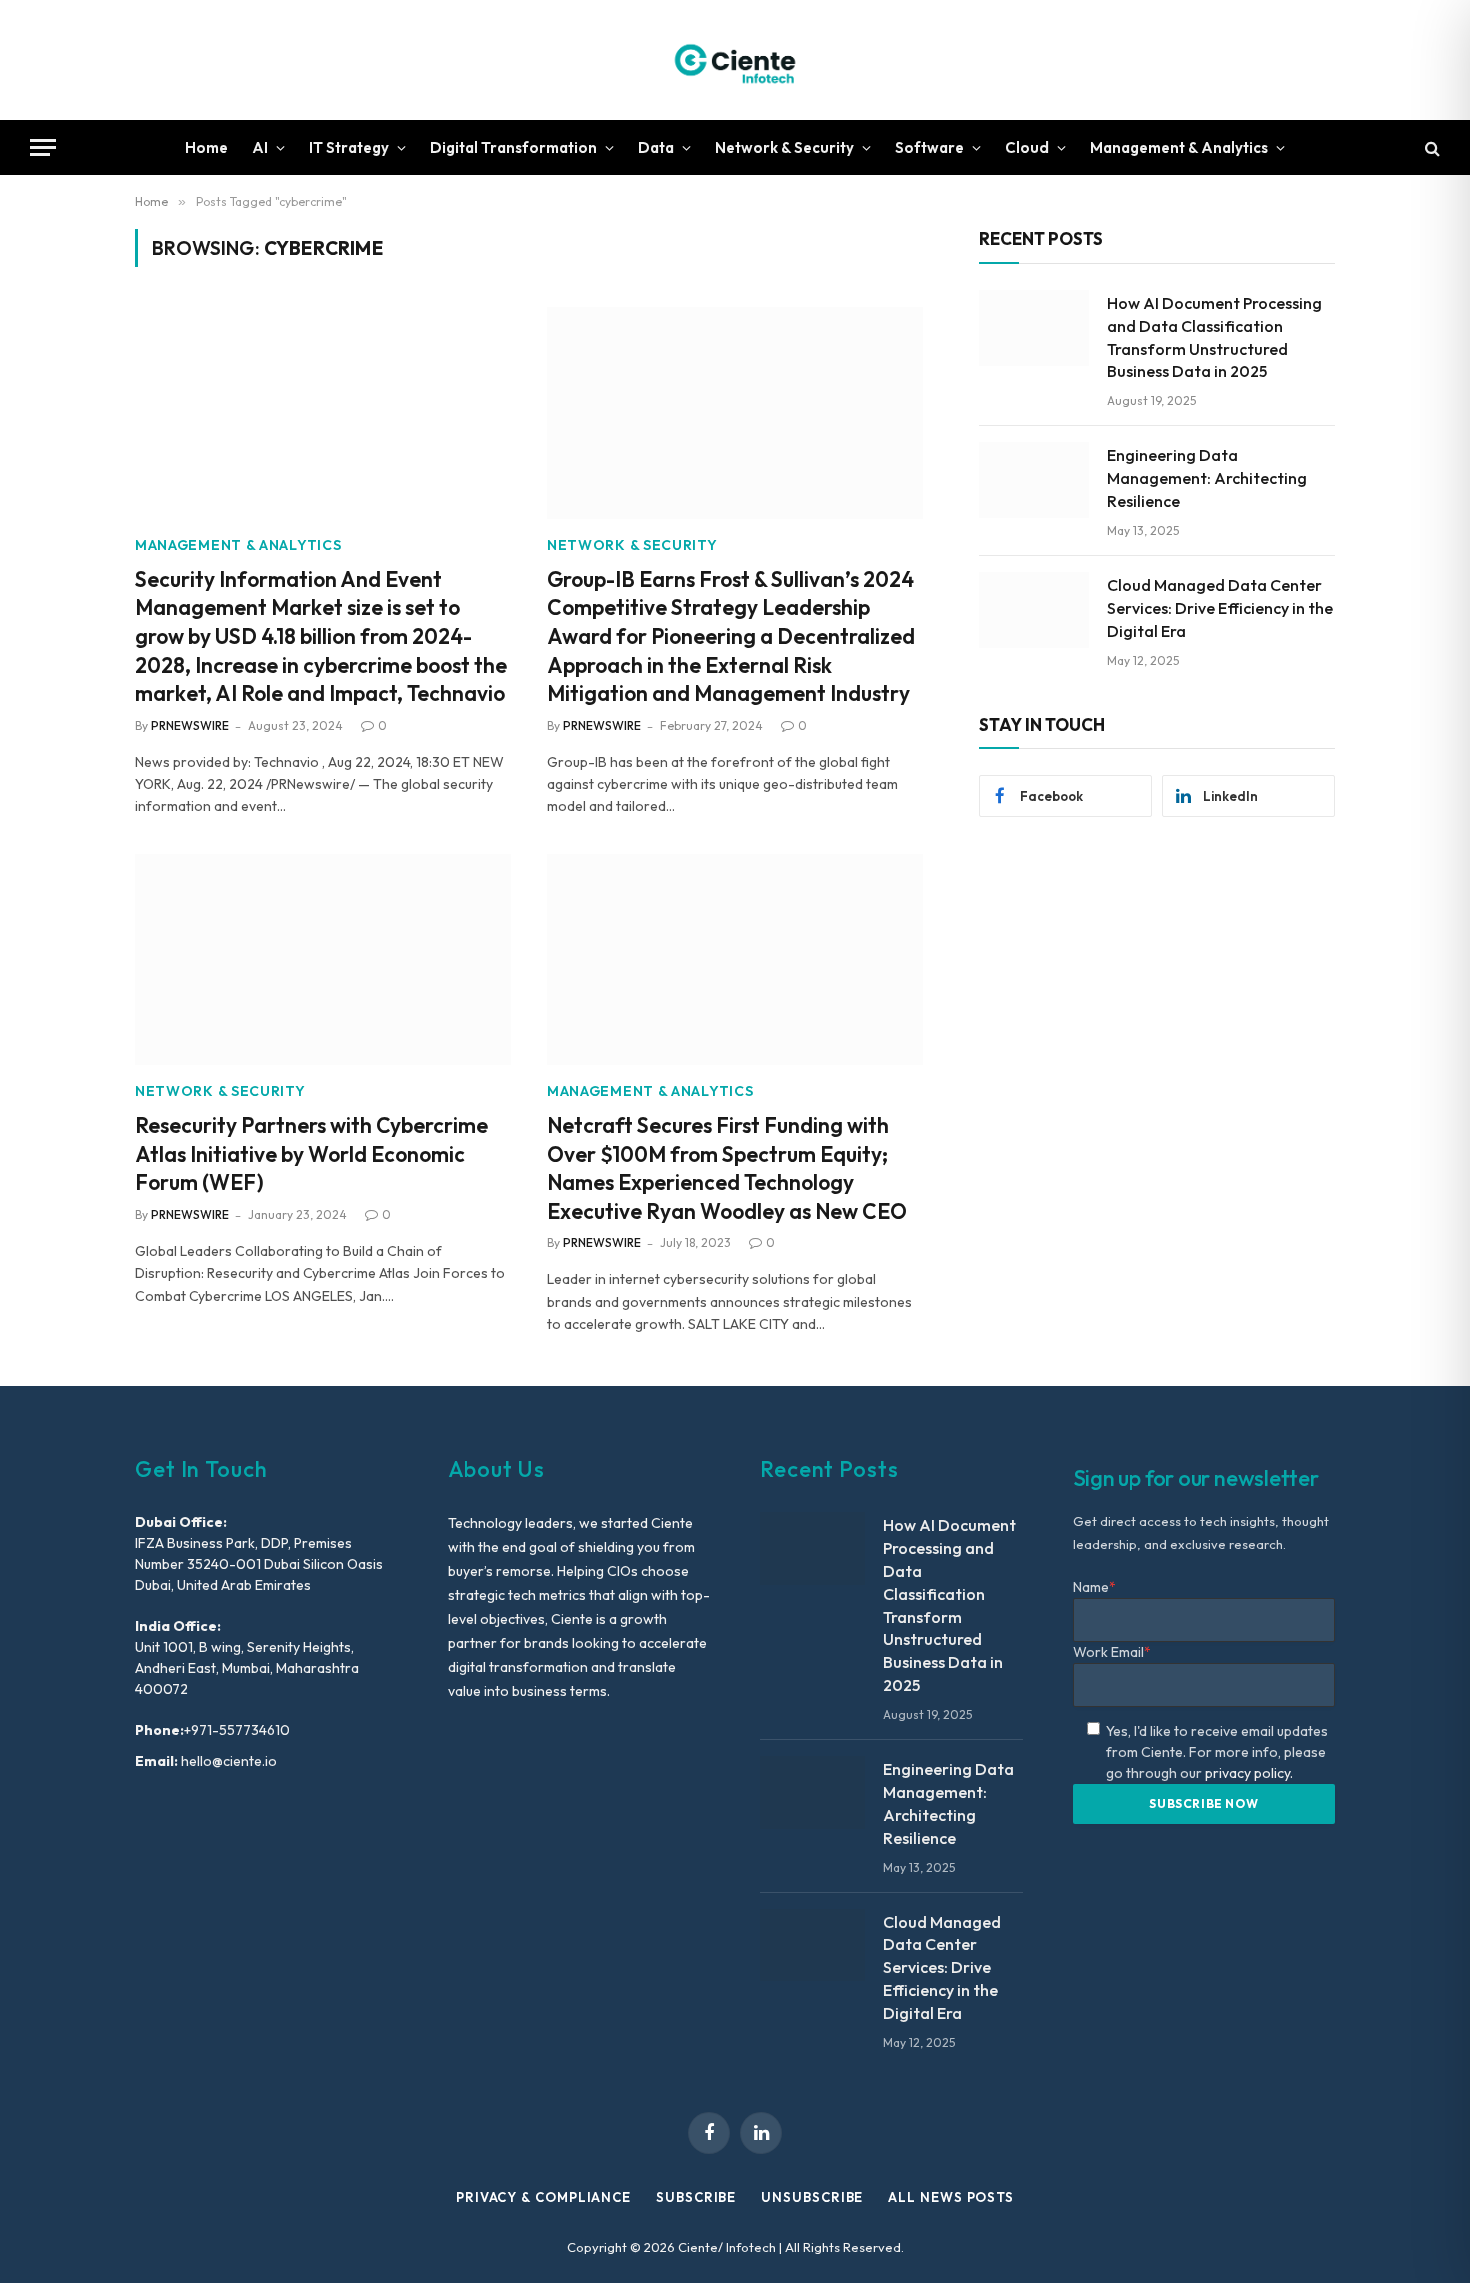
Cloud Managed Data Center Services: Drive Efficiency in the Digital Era (1220, 608)
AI (260, 147)
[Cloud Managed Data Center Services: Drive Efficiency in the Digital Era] (1034, 610)
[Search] (1430, 147)
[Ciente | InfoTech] (735, 60)
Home (206, 147)
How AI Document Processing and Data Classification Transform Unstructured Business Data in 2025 (1214, 337)
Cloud (1027, 147)
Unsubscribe (812, 2197)
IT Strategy (349, 147)
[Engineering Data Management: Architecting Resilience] (1034, 480)
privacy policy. (1249, 1773)
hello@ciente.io (227, 1761)
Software (929, 147)
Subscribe (696, 2197)
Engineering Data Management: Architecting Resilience (1207, 478)
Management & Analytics (1179, 147)
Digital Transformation (513, 147)
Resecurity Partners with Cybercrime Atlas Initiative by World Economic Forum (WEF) (311, 1153)
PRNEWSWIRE (190, 725)
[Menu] (43, 147)
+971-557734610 (237, 1730)
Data (656, 147)
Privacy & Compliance (543, 2197)
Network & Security (784, 147)
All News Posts (951, 2197)
